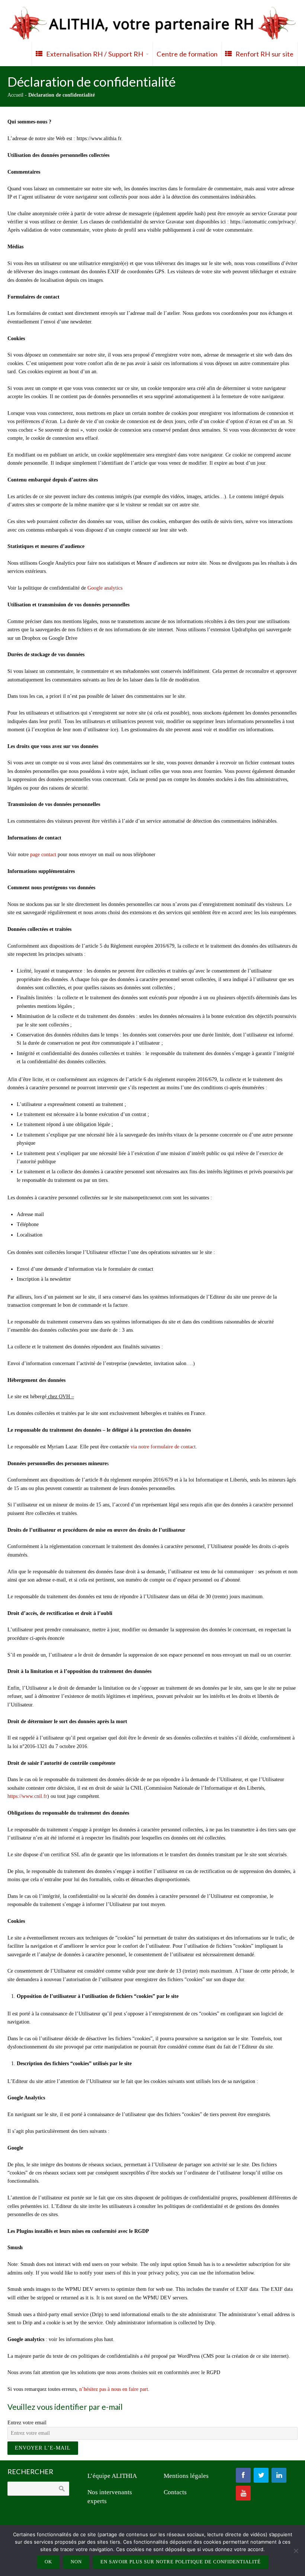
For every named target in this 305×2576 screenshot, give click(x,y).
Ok (48, 2562)
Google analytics (105, 588)
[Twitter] (261, 2475)
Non (76, 2562)
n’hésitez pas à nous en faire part (114, 2389)
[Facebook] (243, 2475)
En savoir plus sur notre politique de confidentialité (181, 2562)
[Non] (296, 2551)
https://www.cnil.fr (27, 1796)
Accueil (15, 95)
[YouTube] (243, 2493)
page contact (43, 855)
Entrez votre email (27, 2423)
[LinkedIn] (279, 2475)
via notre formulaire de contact (163, 1447)
